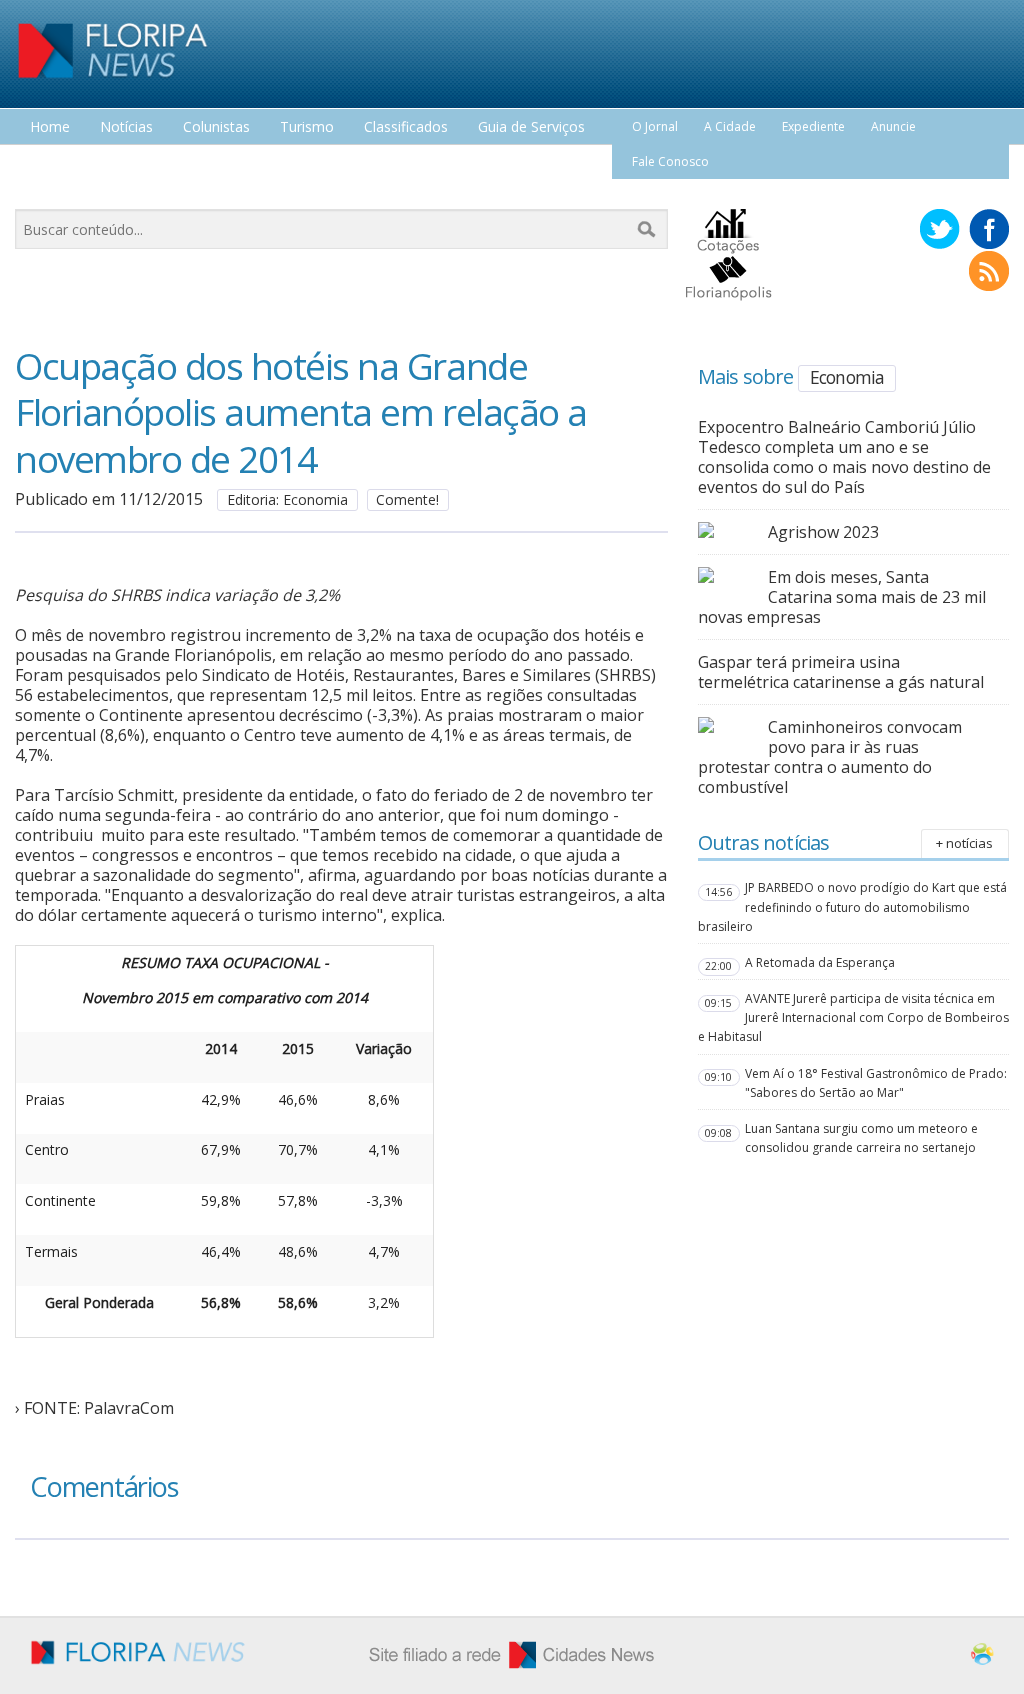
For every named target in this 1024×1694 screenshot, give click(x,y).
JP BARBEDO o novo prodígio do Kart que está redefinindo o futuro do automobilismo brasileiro (852, 906)
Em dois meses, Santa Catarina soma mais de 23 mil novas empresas (842, 597)
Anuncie (893, 126)
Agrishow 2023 (823, 532)
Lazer (48, 164)
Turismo (307, 127)
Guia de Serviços (531, 127)
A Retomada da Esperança (820, 962)
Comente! (407, 499)
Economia (847, 377)
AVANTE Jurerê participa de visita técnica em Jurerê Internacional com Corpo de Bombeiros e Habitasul (853, 1017)
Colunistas (216, 127)
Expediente (813, 126)
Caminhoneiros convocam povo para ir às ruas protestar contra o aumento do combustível (830, 757)
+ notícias (964, 843)
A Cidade (730, 126)
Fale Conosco (670, 161)
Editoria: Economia (287, 499)
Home (50, 127)
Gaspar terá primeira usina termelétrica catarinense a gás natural (841, 672)
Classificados (406, 127)
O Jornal (655, 126)
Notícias (126, 127)
